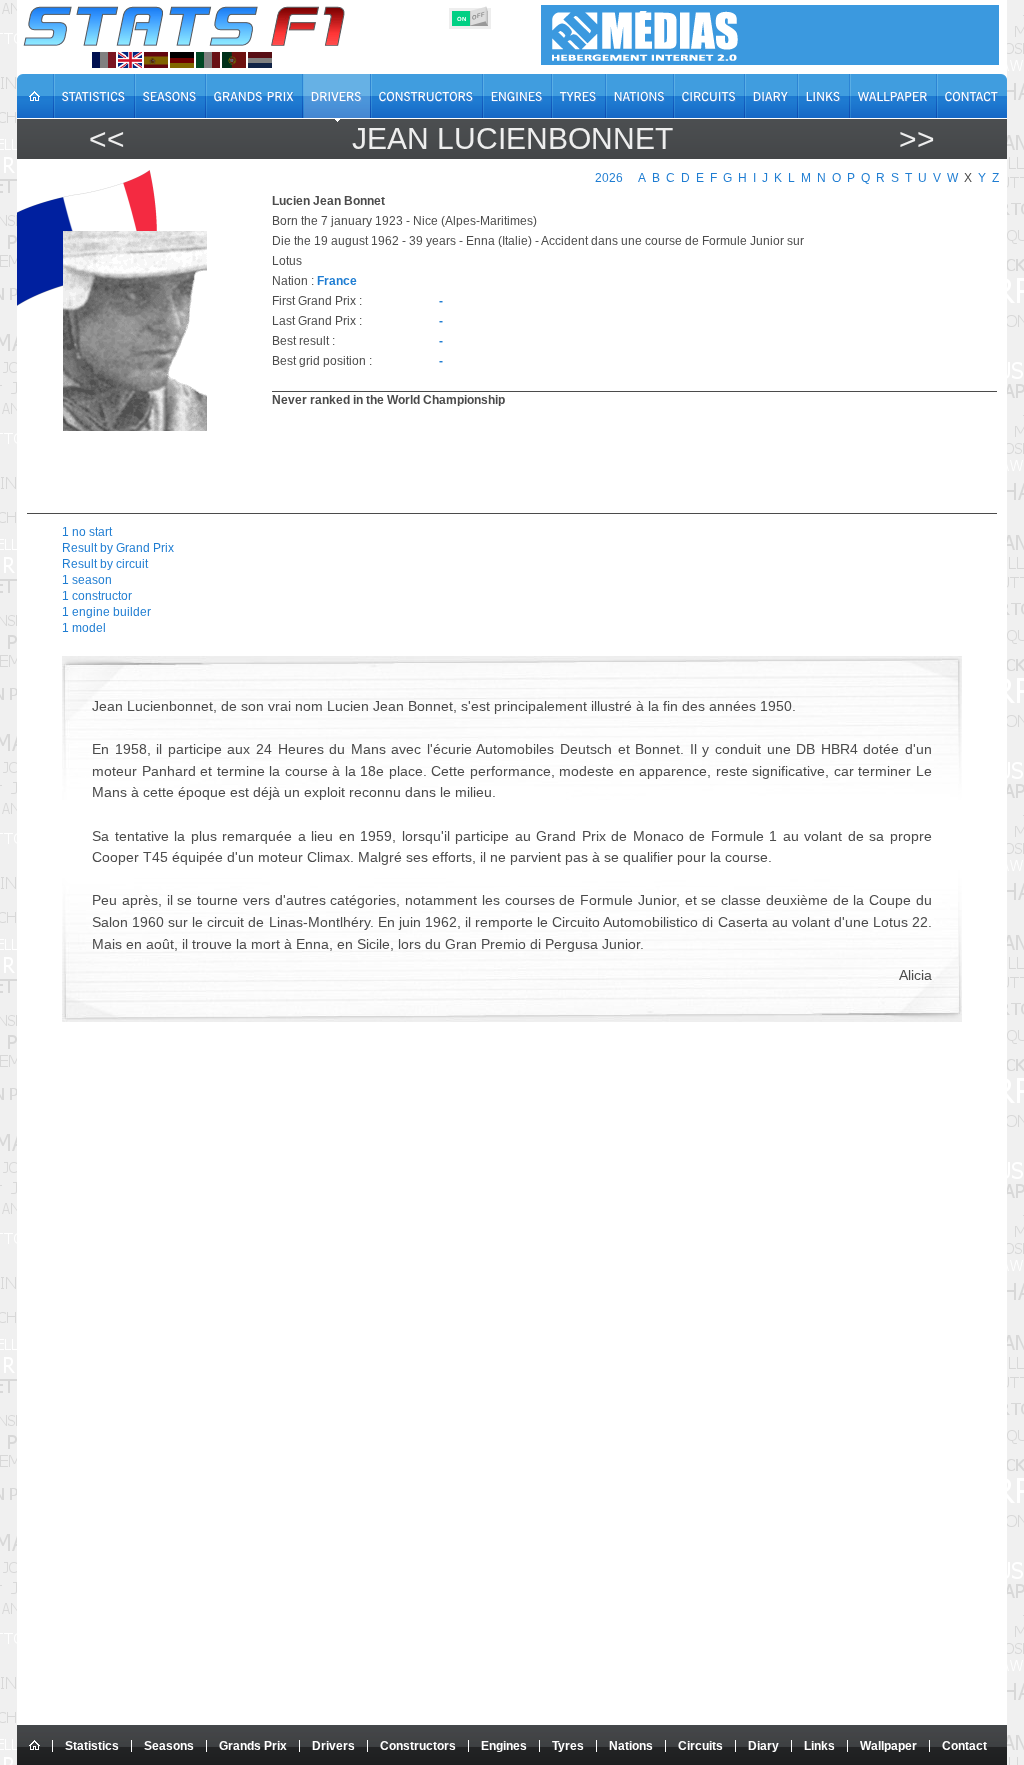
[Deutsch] (182, 60)
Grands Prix (253, 1746)
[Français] (104, 60)
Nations (631, 1746)
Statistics (92, 1746)
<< (107, 138)
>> (917, 138)
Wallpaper (888, 1746)
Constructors (418, 1746)
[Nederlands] (260, 60)
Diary (763, 1746)
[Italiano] (208, 60)
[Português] (234, 60)
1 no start (87, 532)
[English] (130, 60)
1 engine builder (106, 612)
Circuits (700, 1746)
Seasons (169, 1746)
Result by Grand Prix (118, 548)
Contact (964, 1746)
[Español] (156, 60)
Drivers (333, 1746)
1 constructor (97, 596)
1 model (84, 628)
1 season (87, 580)
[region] (623, 458)
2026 (609, 178)
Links (819, 1746)
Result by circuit (105, 564)
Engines (504, 1746)
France (337, 281)
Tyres (568, 1746)
